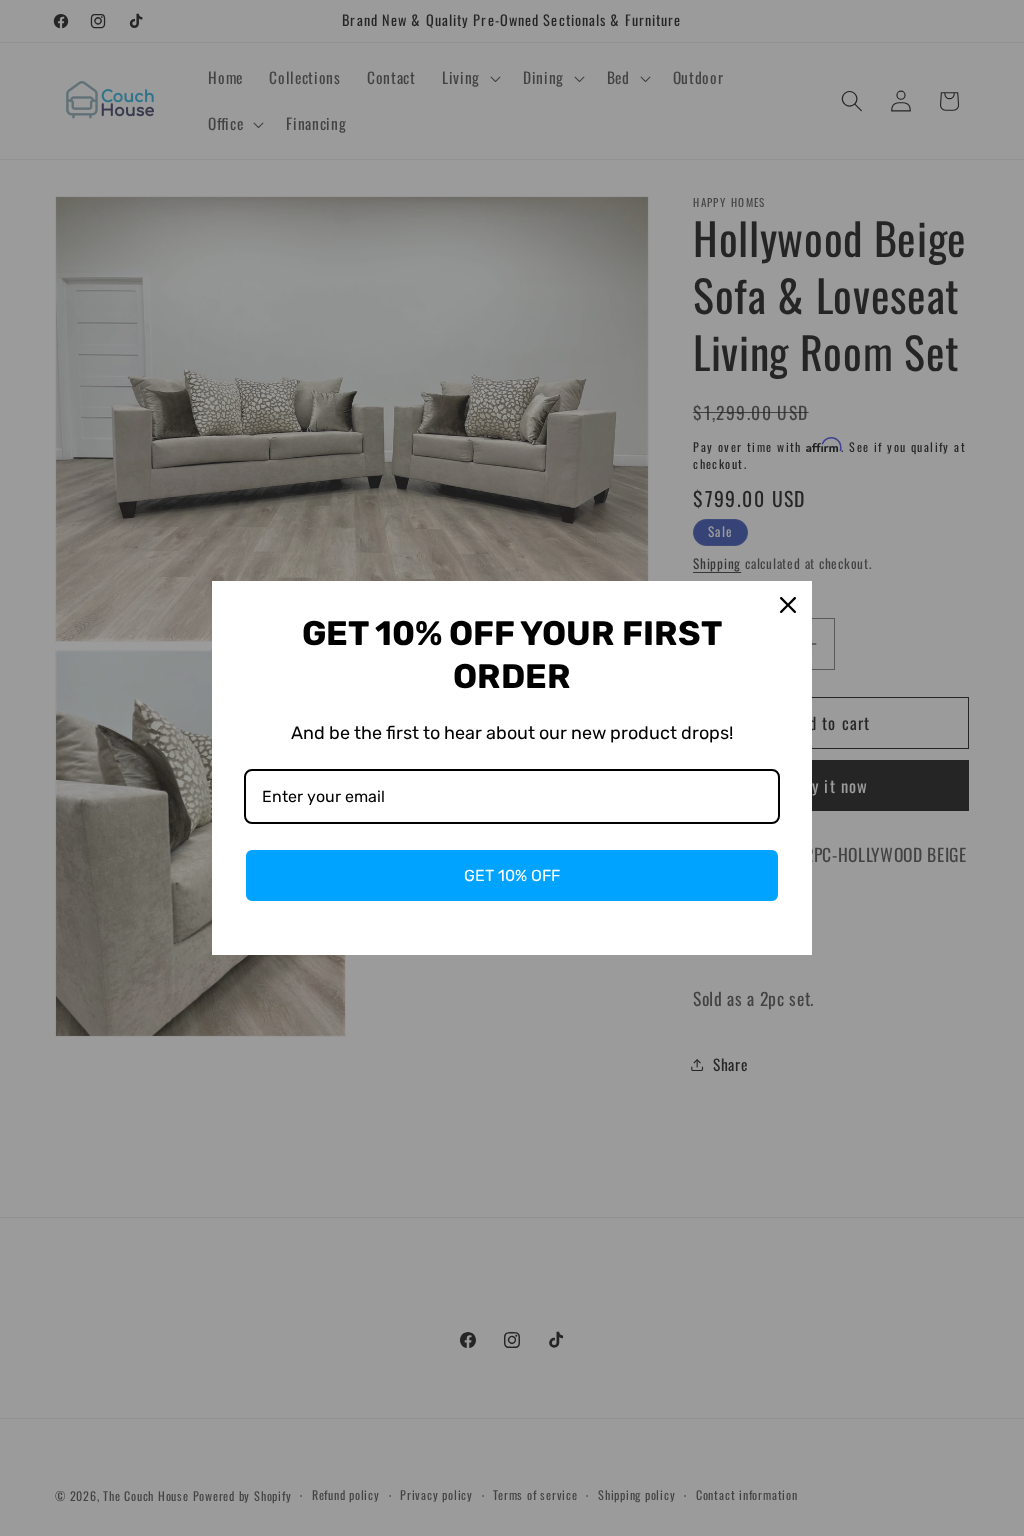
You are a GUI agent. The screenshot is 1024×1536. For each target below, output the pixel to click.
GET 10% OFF (512, 875)
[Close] (788, 605)
